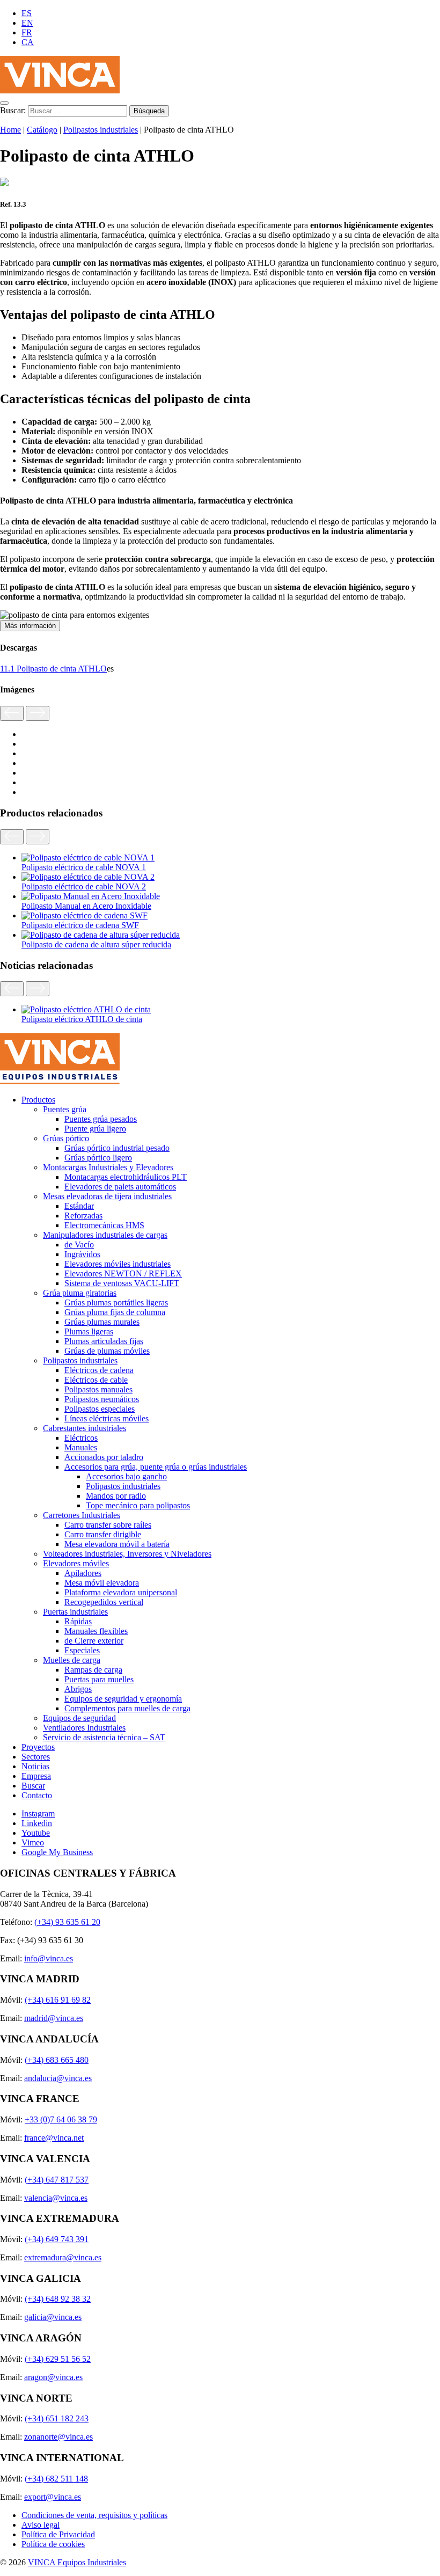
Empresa (36, 1776)
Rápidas (78, 1621)
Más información (30, 626)
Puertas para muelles (99, 1679)
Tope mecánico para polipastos (138, 1505)
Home (10, 130)
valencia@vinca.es (56, 2198)
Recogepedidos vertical (104, 1602)
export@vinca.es (53, 2497)
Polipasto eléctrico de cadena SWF (80, 925)
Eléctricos (81, 1438)
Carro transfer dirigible (103, 1534)
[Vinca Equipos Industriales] (60, 90)
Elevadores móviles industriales (118, 1264)
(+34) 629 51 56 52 (58, 2359)
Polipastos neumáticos (102, 1399)
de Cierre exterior (94, 1641)
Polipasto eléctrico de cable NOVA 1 (84, 867)
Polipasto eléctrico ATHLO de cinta (82, 1019)
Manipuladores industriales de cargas (105, 1235)
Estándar (79, 1206)
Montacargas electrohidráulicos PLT (126, 1177)
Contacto (37, 1795)
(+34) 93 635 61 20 (67, 1922)
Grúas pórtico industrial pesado (117, 1148)
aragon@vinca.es (53, 2377)
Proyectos (38, 1747)
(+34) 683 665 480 (57, 2060)
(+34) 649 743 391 (57, 2239)
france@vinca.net (54, 2138)
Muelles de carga (72, 1660)
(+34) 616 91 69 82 (58, 2000)
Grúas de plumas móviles (107, 1351)
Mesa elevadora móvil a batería (117, 1544)
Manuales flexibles (96, 1631)
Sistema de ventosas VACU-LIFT (122, 1283)
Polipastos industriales (101, 130)
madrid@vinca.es (54, 2018)
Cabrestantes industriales (85, 1428)
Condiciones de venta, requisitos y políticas (94, 2515)
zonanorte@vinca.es (58, 2437)
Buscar (33, 1786)
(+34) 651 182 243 (57, 2418)
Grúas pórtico (66, 1138)
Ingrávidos (82, 1254)
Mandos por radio (116, 1496)
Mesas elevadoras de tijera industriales (107, 1196)
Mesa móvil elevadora (102, 1583)
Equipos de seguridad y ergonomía (123, 1699)
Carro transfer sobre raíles (108, 1525)
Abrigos (78, 1689)
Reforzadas (83, 1216)
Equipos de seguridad (79, 1718)
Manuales (81, 1447)
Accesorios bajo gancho (126, 1476)
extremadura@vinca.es (63, 2257)
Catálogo (42, 130)
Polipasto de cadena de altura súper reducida (96, 944)
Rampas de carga (93, 1670)
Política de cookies (53, 2544)
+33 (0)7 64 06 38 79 (61, 2119)
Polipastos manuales (98, 1389)
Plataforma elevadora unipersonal (121, 1592)
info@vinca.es (49, 1958)
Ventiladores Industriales (84, 1728)
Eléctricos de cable (96, 1380)
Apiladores (83, 1573)
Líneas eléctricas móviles (107, 1418)
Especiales (82, 1650)
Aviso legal (41, 2525)
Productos (38, 1100)
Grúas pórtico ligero (98, 1158)
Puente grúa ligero (95, 1129)
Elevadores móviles (76, 1563)
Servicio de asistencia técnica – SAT (104, 1737)
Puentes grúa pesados (101, 1119)
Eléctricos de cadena (99, 1370)
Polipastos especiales (100, 1409)
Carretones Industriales (82, 1515)
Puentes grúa (65, 1109)
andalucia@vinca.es (58, 2078)
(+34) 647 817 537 (57, 2180)
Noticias (35, 1766)
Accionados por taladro (104, 1457)
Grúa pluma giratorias (80, 1293)
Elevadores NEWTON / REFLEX (123, 1274)
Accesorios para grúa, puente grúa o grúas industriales (156, 1467)
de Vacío (79, 1245)
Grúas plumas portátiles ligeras (116, 1302)
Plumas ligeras (89, 1331)
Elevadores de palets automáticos (120, 1187)
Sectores (36, 1757)
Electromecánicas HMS (104, 1225)
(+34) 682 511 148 (56, 2479)
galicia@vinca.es (53, 2317)
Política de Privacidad (58, 2534)
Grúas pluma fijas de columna (115, 1312)
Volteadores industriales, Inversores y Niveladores (127, 1554)
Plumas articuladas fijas (104, 1341)
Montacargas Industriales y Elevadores (108, 1167)
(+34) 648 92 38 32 (58, 2299)
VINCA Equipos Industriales (77, 2562)
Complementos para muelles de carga (127, 1708)
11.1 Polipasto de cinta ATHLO (53, 669)
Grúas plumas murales (102, 1322)
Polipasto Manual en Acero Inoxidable (86, 906)
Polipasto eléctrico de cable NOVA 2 (84, 886)
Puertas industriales (75, 1612)
